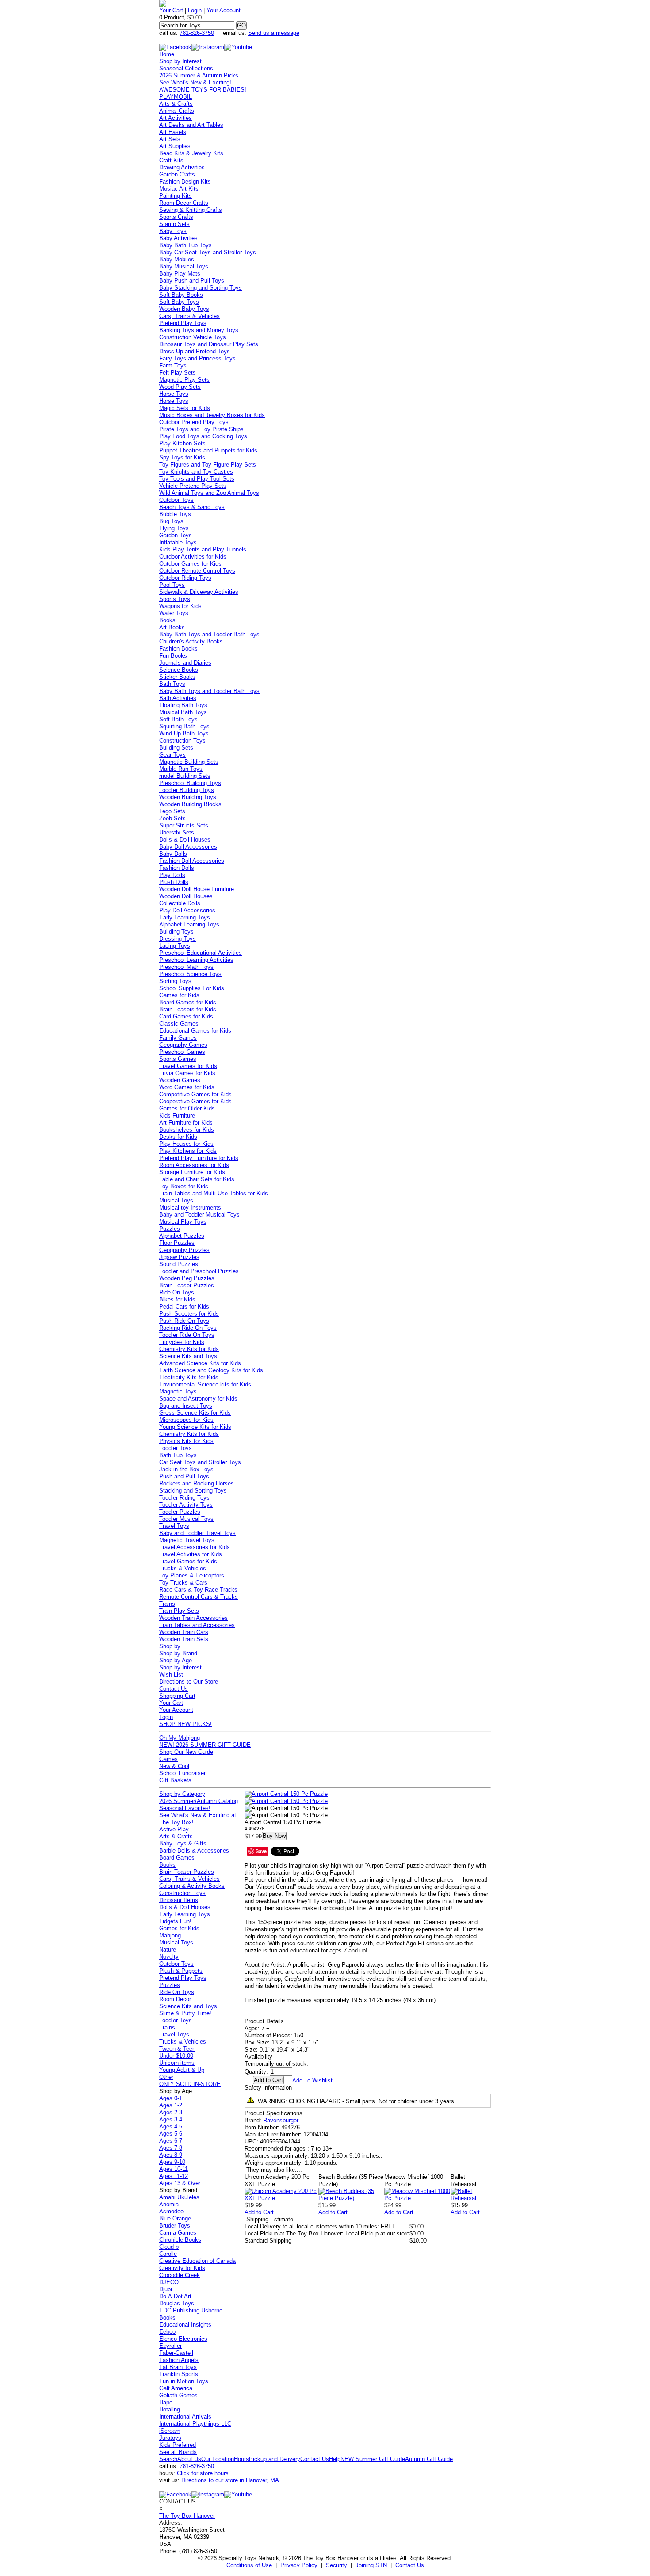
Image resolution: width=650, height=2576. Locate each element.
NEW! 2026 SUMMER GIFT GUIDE (205, 1745)
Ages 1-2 (171, 2105)
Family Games (178, 1038)
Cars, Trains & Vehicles (189, 316)
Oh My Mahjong (180, 1738)
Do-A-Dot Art (175, 2296)
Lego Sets (172, 811)
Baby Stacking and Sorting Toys (201, 288)
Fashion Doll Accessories (192, 861)
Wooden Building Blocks (190, 804)
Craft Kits (171, 160)
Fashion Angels (179, 2360)
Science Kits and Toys (188, 1356)
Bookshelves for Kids (187, 1130)
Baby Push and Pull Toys (192, 281)
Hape (166, 2402)
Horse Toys (174, 394)
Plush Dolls (174, 882)
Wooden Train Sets (184, 1639)
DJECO (169, 2282)
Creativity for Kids (182, 2268)
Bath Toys (172, 684)
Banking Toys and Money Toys (199, 330)
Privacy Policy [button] (299, 2565)
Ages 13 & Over (180, 2183)
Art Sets (170, 139)
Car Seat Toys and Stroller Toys (200, 1462)
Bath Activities (178, 698)
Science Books (179, 670)
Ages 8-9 (171, 2155)
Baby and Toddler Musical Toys (199, 1215)
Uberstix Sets (177, 833)
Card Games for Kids (186, 1016)
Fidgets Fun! (175, 1921)
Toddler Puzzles (180, 1512)
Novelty (169, 1957)
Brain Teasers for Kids (188, 1009)
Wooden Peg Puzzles (187, 1278)
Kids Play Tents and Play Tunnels (203, 549)
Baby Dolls (173, 854)
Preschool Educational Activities (201, 953)
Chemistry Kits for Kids (189, 1349)
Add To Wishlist (312, 2080)
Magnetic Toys (178, 1391)
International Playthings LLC (195, 2424)
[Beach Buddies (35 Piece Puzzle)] (351, 2198)
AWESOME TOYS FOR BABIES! (203, 90)
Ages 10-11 (174, 2169)
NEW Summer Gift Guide (373, 2459)
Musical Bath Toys (183, 712)
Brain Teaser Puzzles (187, 1285)
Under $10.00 (176, 2056)
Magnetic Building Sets (189, 762)
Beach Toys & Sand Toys (192, 507)
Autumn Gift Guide (429, 2459)
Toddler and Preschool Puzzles (199, 1271)
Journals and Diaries (185, 663)
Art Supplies (175, 146)
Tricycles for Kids (182, 1342)
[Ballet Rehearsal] (471, 2198)
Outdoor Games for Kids (190, 564)
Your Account (224, 10)
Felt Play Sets (178, 373)
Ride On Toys (177, 1292)
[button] (286, 1794)
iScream (170, 2431)
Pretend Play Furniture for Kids (199, 1158)
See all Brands (178, 2452)
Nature (168, 1950)
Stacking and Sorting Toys (193, 1491)
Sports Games (178, 1059)
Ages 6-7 (171, 2141)
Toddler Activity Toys (186, 1505)
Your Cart (171, 10)
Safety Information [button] (268, 2088)
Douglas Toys (177, 2303)
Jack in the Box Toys (186, 1469)
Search (168, 2459)
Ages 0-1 (171, 2098)
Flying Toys (174, 528)
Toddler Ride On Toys (187, 1335)
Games (168, 1759)
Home (167, 54)
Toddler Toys (176, 1448)
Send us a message (274, 33)
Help (335, 2459)
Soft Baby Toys (179, 302)
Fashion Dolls (177, 868)
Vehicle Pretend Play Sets (193, 486)
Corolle (168, 2254)
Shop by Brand (178, 1653)
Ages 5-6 (171, 2134)
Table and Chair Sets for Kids (197, 1179)
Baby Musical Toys (184, 266)
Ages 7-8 (171, 2148)
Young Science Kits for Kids (195, 1427)
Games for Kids (179, 995)
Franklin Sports (179, 2374)
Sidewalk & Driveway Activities (199, 592)
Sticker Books (177, 677)
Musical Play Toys (183, 1222)
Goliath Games (178, 2395)
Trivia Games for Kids (187, 1073)
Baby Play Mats (180, 274)
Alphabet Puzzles (182, 1236)
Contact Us (174, 1689)
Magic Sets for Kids (185, 408)
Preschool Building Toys (190, 783)
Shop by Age (176, 1660)
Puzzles (170, 1229)
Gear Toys (172, 755)
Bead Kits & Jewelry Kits (191, 153)
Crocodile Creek (180, 2275)
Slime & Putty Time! (185, 2013)
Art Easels (173, 132)
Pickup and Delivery (275, 2459)
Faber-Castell (176, 2353)
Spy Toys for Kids (182, 457)
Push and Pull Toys (184, 1476)
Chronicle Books (180, 2240)
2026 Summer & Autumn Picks (199, 75)
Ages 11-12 (174, 2176)
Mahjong (170, 1935)
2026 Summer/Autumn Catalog (199, 1801)
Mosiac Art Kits (179, 189)
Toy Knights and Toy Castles (196, 472)
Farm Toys (173, 366)
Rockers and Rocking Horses (197, 1483)
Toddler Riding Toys (184, 1498)
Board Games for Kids (188, 1002)
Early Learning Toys (185, 917)
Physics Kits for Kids (186, 1441)
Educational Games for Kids (195, 1031)
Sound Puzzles (179, 1264)
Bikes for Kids (177, 1299)
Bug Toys (171, 521)
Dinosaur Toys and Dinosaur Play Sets (209, 344)
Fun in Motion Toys (184, 2381)
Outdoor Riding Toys (185, 578)
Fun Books (173, 656)
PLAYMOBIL (176, 97)
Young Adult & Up (182, 2070)
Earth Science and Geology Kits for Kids (211, 1370)
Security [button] (336, 2565)
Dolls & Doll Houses (185, 840)
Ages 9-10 (172, 2162)
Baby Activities (178, 238)
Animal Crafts (177, 111)
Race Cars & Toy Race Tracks (198, 1590)
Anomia (169, 2204)
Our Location (218, 2459)
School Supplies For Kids (192, 988)
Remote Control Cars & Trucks (199, 1597)
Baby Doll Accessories (188, 847)
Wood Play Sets (180, 387)
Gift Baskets (175, 1780)
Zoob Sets (172, 818)
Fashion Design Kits (185, 182)
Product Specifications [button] (273, 2113)
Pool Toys (172, 585)
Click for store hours (203, 2473)
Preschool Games (182, 1052)
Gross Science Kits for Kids (195, 1413)
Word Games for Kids (187, 1087)
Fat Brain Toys (178, 2367)
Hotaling (170, 2409)
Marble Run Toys (181, 769)
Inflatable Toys (178, 542)
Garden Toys (176, 535)
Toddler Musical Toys (186, 1519)
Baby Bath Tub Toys (185, 245)
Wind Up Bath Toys (184, 733)
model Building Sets (185, 776)
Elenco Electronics (183, 2339)
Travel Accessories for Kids (195, 1547)
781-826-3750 (197, 33)
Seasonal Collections (186, 68)
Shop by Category (182, 1794)
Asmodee (171, 2211)
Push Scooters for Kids (189, 1314)
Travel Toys (174, 1526)
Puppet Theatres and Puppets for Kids (208, 450)
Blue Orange (175, 2218)
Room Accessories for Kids (194, 1165)
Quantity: (256, 2072)
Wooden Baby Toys (184, 309)
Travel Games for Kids (188, 1066)
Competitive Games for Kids (195, 1094)
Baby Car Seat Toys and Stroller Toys (208, 252)
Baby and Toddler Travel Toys (197, 1533)
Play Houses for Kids (186, 1144)
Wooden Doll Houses (186, 896)
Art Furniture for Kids (186, 1123)
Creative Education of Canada (197, 2261)
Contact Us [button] (410, 2565)
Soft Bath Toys (178, 719)
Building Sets (176, 748)
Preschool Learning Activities (196, 960)
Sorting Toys (175, 981)
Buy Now (274, 1836)
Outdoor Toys (176, 500)
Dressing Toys (178, 939)
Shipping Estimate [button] (269, 2219)
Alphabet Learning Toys (189, 924)
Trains (167, 1604)
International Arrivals (185, 2417)
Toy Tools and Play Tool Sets (197, 479)
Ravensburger (281, 2120)
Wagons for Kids (180, 606)
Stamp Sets (174, 224)
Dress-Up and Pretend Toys (195, 351)
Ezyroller (170, 2346)
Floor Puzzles (177, 1243)
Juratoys (170, 2438)
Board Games (177, 1858)
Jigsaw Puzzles (179, 1257)
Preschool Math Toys (186, 967)
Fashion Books (178, 649)
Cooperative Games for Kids (195, 1101)
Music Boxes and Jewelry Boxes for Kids (212, 415)
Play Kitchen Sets (182, 443)
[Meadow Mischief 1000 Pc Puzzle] (418, 2198)
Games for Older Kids (187, 1108)
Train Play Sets (179, 1611)
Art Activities (176, 118)
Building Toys (176, 932)
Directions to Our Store (189, 1682)
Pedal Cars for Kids (184, 1307)
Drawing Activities (182, 167)
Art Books (172, 627)
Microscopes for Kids (186, 1420)
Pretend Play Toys (183, 323)
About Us (189, 2459)
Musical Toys (176, 1200)
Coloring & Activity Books (192, 1886)
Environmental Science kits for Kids (205, 1384)
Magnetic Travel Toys (187, 1540)
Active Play (174, 1829)
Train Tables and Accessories (197, 1625)
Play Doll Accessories (187, 910)
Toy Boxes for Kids (184, 1186)
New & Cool (174, 1766)
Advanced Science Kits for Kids (200, 1363)
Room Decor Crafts (184, 203)
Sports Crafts (176, 217)
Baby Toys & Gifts (183, 1843)
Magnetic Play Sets (184, 380)
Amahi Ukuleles (179, 2197)
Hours (241, 2459)
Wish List (171, 1675)
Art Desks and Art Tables (191, 125)
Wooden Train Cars (184, 1632)
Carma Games (178, 2233)
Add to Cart (259, 2212)
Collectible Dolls (180, 903)
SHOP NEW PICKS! (185, 1724)
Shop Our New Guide (186, 1752)
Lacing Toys (175, 946)
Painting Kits (176, 196)
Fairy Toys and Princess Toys (197, 358)
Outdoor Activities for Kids (193, 557)
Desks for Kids (178, 1137)
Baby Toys (173, 231)
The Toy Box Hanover (187, 2516)
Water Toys (174, 613)
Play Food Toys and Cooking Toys (203, 436)
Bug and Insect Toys (186, 1406)
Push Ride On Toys (184, 1321)
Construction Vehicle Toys (193, 337)
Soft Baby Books (181, 295)
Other (166, 2077)
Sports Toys (175, 599)
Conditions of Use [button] (249, 2565)
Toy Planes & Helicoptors (192, 1575)
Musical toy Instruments (190, 1208)
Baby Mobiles (177, 259)
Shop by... (172, 1646)
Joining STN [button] (371, 2565)
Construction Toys (182, 741)
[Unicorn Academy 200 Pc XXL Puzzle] (281, 2198)
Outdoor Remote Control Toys (197, 571)
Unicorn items (177, 2063)
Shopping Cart (177, 1696)
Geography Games (183, 1045)
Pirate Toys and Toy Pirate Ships (201, 429)
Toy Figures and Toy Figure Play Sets (208, 465)
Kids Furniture (177, 1116)
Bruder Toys (175, 2226)
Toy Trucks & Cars (183, 1583)
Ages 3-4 (171, 2119)
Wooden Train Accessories (193, 1618)
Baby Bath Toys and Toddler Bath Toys (209, 634)
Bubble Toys (175, 514)
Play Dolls (172, 875)
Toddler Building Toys (187, 790)
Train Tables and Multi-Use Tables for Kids (214, 1193)
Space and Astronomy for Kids (198, 1399)
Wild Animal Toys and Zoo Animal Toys (209, 493)
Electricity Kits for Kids (189, 1377)
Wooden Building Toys (188, 797)
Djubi (166, 2289)
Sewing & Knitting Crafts (191, 210)
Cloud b (169, 2247)
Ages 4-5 (171, 2126)
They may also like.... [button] (273, 2170)
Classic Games (179, 1024)
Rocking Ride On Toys (188, 1328)
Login (195, 10)
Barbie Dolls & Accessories (194, 1851)
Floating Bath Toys (183, 705)
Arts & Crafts (176, 104)
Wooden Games (180, 1080)
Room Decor (175, 1999)
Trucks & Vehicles (183, 1568)
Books (167, 620)
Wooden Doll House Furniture (197, 889)
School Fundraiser (182, 1773)
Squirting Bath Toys (184, 726)
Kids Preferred (178, 2445)
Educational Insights (185, 2325)
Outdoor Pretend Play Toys (194, 422)
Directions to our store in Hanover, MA (230, 2480)
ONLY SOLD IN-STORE (190, 2084)
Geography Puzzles (184, 1250)
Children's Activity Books (191, 641)
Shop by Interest (180, 61)
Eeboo (167, 2332)
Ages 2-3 (171, 2112)
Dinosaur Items (179, 1900)
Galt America (176, 2388)
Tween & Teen (177, 2049)
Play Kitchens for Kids (188, 1151)
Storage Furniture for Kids (192, 1172)
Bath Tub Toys (178, 1455)
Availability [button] (258, 2057)
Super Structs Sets (184, 825)
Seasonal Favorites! (185, 1808)
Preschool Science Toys (190, 974)
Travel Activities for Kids (191, 1554)
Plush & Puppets (181, 1971)
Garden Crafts (177, 174)
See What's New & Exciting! (195, 82)
